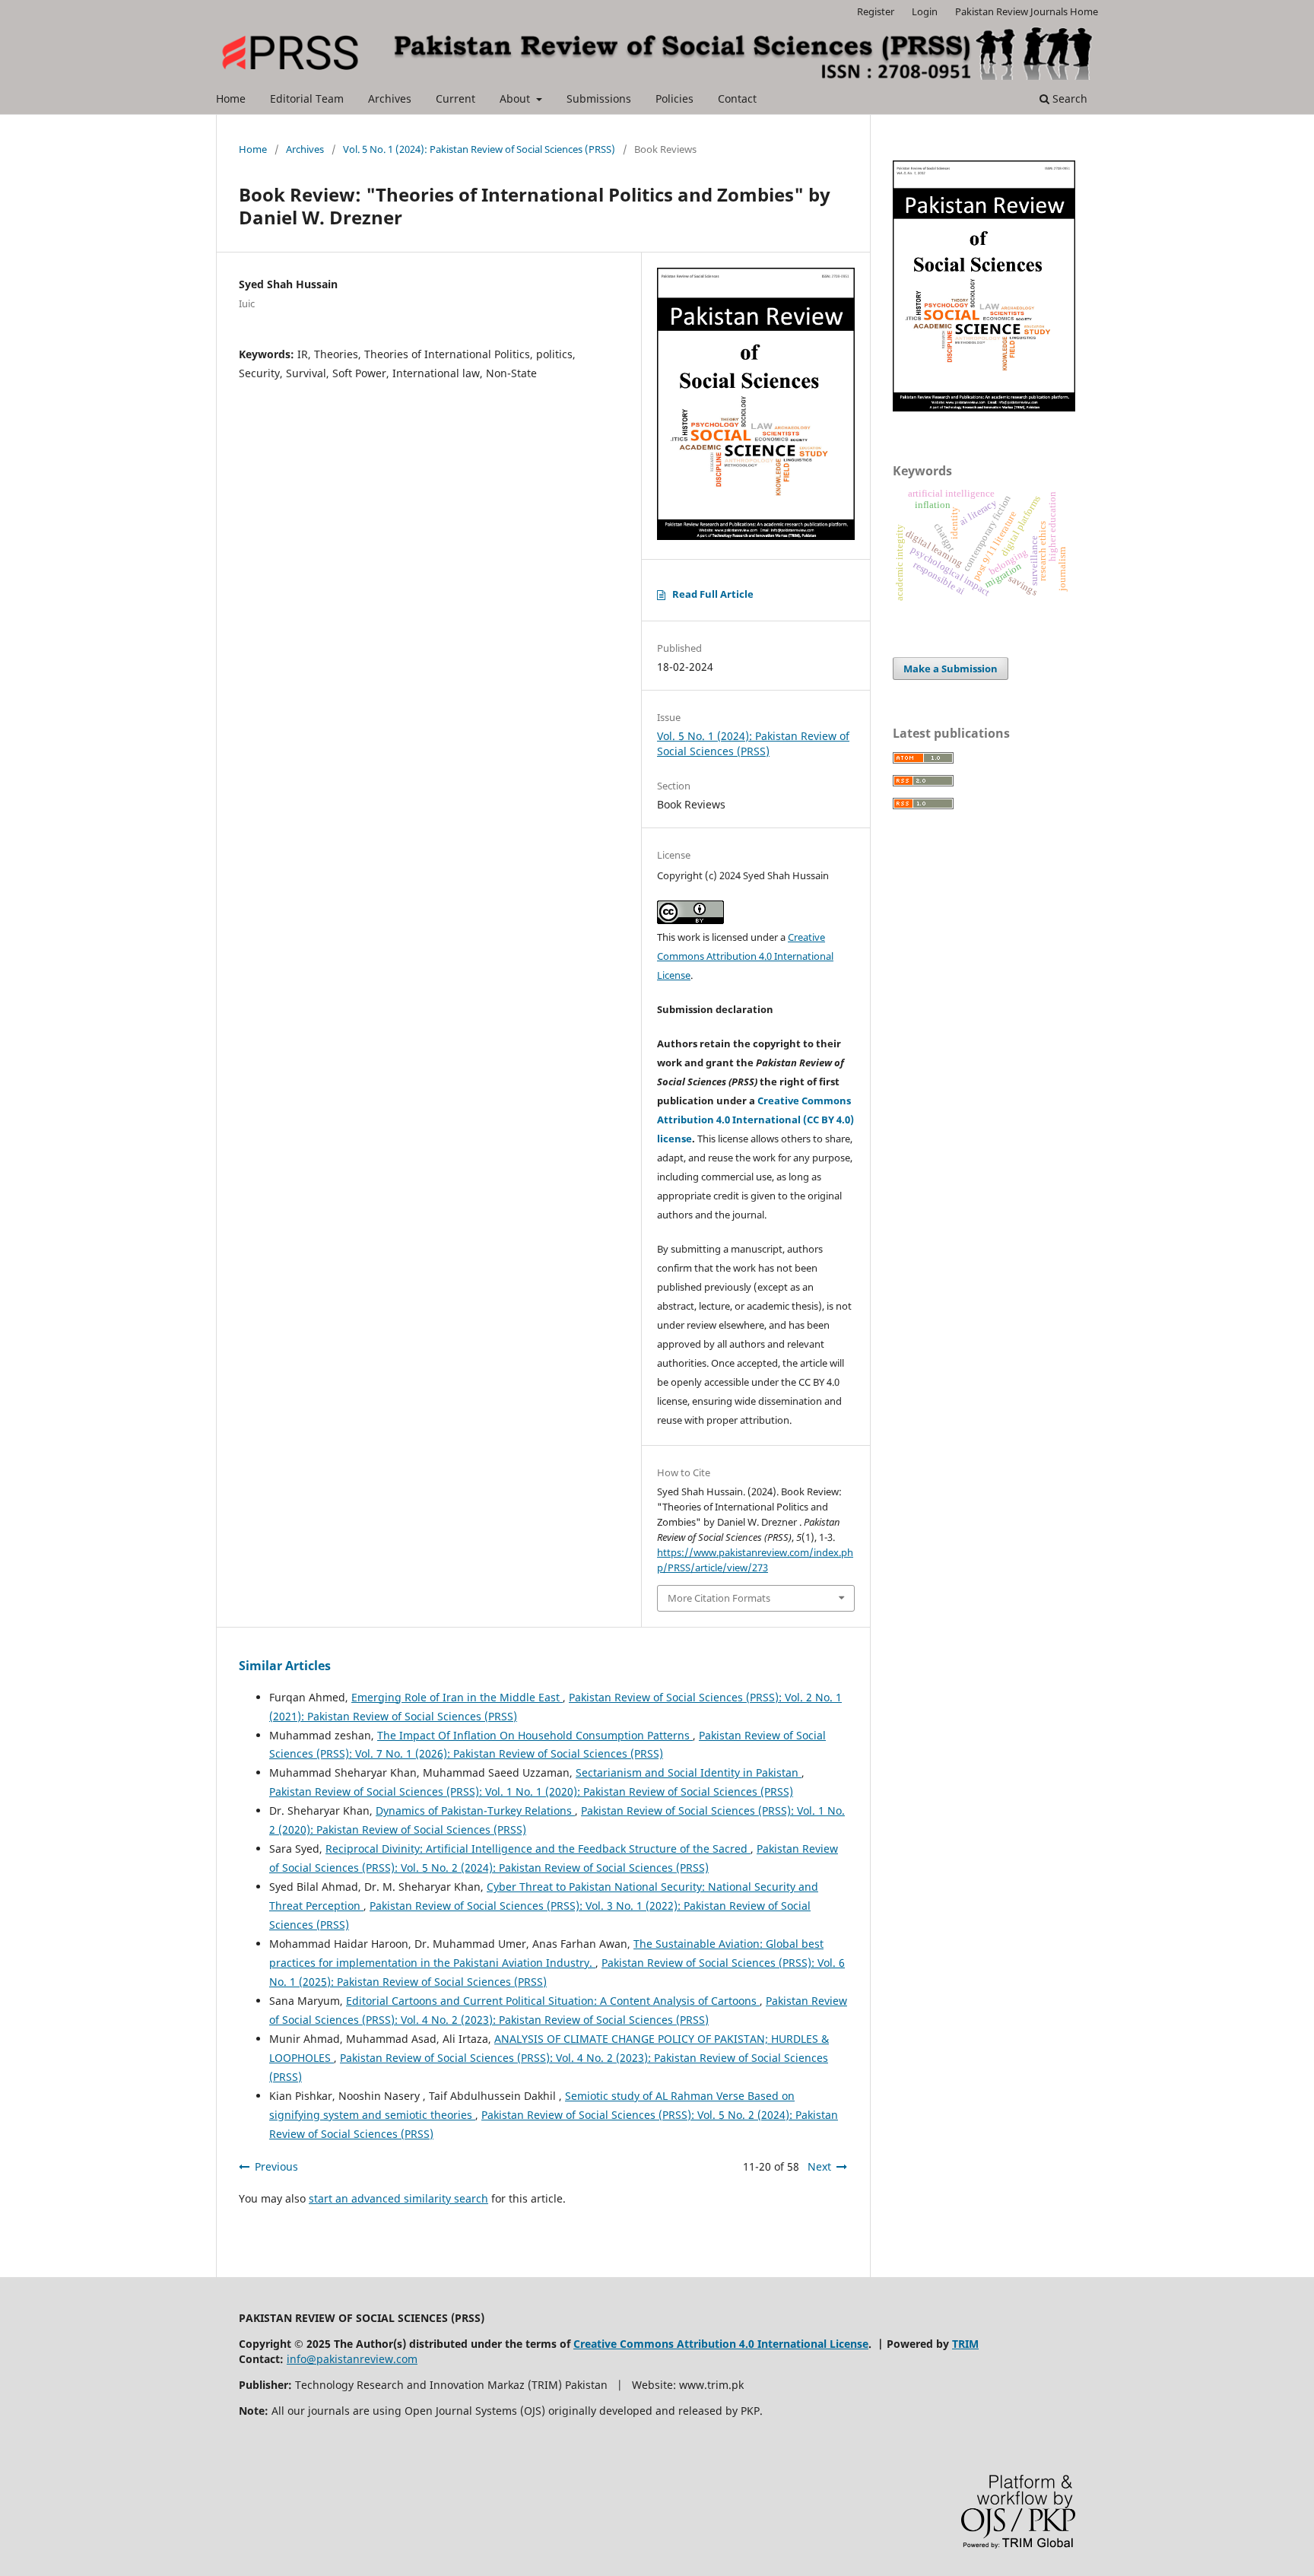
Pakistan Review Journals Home (1027, 11)
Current (455, 98)
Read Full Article (713, 594)
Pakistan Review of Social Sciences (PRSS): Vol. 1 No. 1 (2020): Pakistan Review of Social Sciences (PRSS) (531, 1791)
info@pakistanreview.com (352, 2359)
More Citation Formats (719, 1598)
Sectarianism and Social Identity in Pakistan (689, 1772)
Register (876, 11)
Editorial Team (307, 98)
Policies (674, 98)
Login (925, 11)
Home (231, 98)
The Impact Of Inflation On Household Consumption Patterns (535, 1735)
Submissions (599, 98)
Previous (276, 2166)
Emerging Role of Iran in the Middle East (457, 1697)
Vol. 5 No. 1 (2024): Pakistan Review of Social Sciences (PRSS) (479, 149)
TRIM (965, 2344)
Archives (390, 98)
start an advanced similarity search (398, 2198)
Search (1068, 98)
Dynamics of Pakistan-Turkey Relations (475, 1811)
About (516, 98)
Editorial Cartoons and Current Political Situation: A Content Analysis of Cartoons (553, 2001)
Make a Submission (951, 669)
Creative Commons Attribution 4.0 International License (745, 956)
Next (819, 2166)
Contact (737, 98)
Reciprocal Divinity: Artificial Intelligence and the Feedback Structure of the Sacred (538, 1849)
